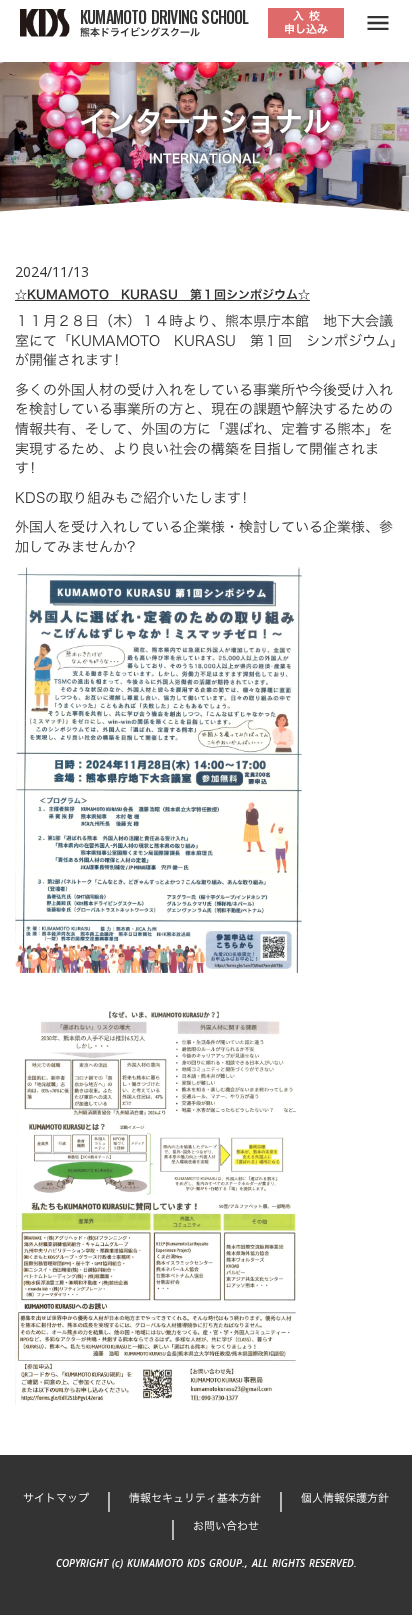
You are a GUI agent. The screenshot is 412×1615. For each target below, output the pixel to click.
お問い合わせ (226, 1526)
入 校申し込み (306, 22)
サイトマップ (56, 1498)
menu (378, 23)
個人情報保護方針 (345, 1498)
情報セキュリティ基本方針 (195, 1498)
